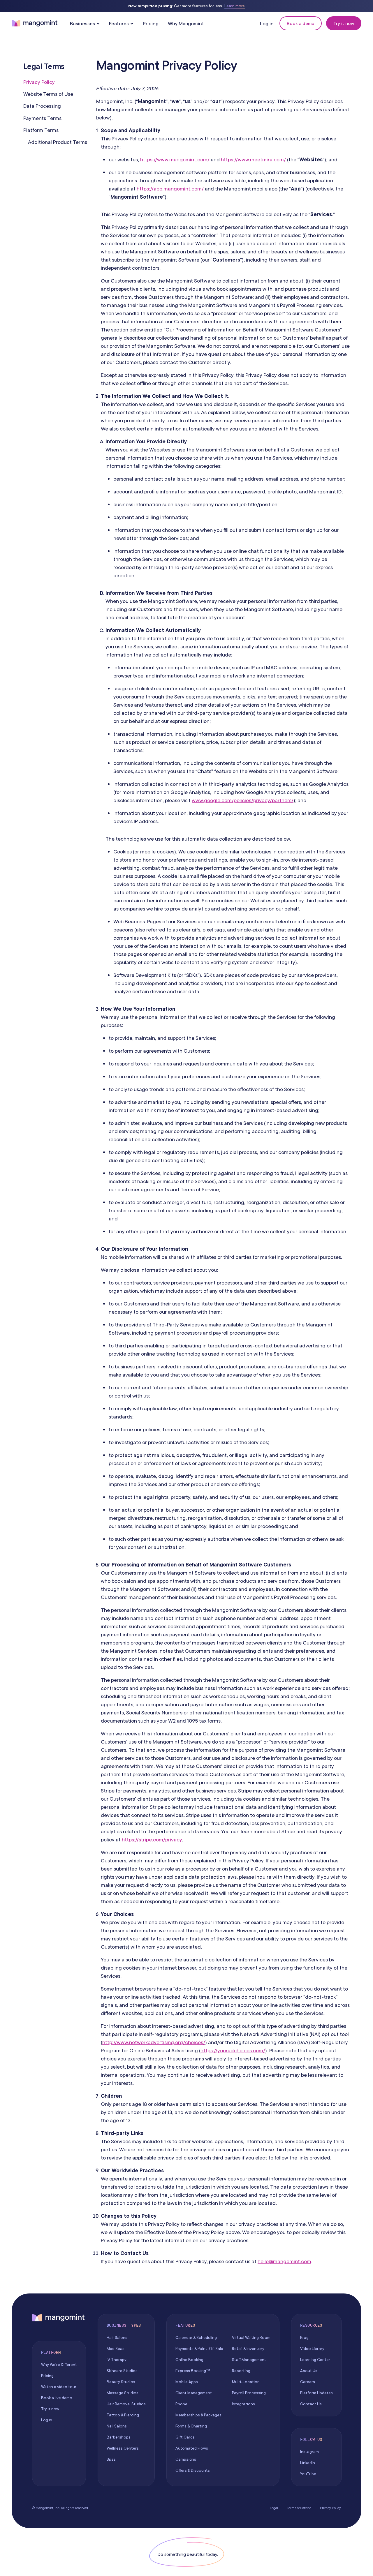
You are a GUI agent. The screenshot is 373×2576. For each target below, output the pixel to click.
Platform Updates (316, 2393)
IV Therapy (117, 2360)
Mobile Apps (187, 2382)
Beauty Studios (121, 2382)
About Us (309, 2371)
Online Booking (189, 2360)
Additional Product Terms (58, 142)
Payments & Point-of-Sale (199, 2349)
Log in (267, 23)
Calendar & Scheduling (196, 2337)
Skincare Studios (122, 2371)
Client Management (194, 2393)
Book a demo (301, 23)
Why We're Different (59, 2365)
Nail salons (117, 2426)
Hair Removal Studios (126, 2404)
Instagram (309, 2452)
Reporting (241, 2371)
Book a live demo (57, 2398)
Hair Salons (117, 2337)
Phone (181, 2404)
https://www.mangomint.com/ (175, 159)
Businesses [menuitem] (82, 23)
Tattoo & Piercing (123, 2415)
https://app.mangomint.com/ (170, 189)
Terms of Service (299, 2508)
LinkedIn (308, 2463)
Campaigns (186, 2459)
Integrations (243, 2404)
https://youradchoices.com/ (233, 2050)
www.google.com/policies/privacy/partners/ (243, 800)
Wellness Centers (123, 2448)
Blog (304, 2337)
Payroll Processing (249, 2393)
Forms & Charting (191, 2426)
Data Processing (42, 106)
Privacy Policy (39, 82)
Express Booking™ (193, 2371)
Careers (308, 2382)
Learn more (235, 6)
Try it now (344, 23)
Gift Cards (185, 2437)
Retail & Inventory (248, 2349)
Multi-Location (246, 2382)
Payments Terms (42, 118)
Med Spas (116, 2349)
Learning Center (315, 2360)
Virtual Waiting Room (251, 2337)
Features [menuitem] (119, 23)
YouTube (308, 2474)
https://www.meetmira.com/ (253, 159)
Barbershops (119, 2437)
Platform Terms (41, 130)
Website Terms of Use (48, 94)
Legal (274, 2508)
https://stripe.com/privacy (152, 1840)
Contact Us (311, 2404)
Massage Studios (123, 2393)
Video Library (312, 2349)
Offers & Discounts (193, 2470)
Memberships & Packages (198, 2415)
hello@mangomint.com (284, 2261)
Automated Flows (192, 2448)
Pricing (151, 23)
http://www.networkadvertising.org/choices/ (154, 2042)
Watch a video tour (59, 2387)
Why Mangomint (186, 23)
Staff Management (249, 2360)
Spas (111, 2459)
